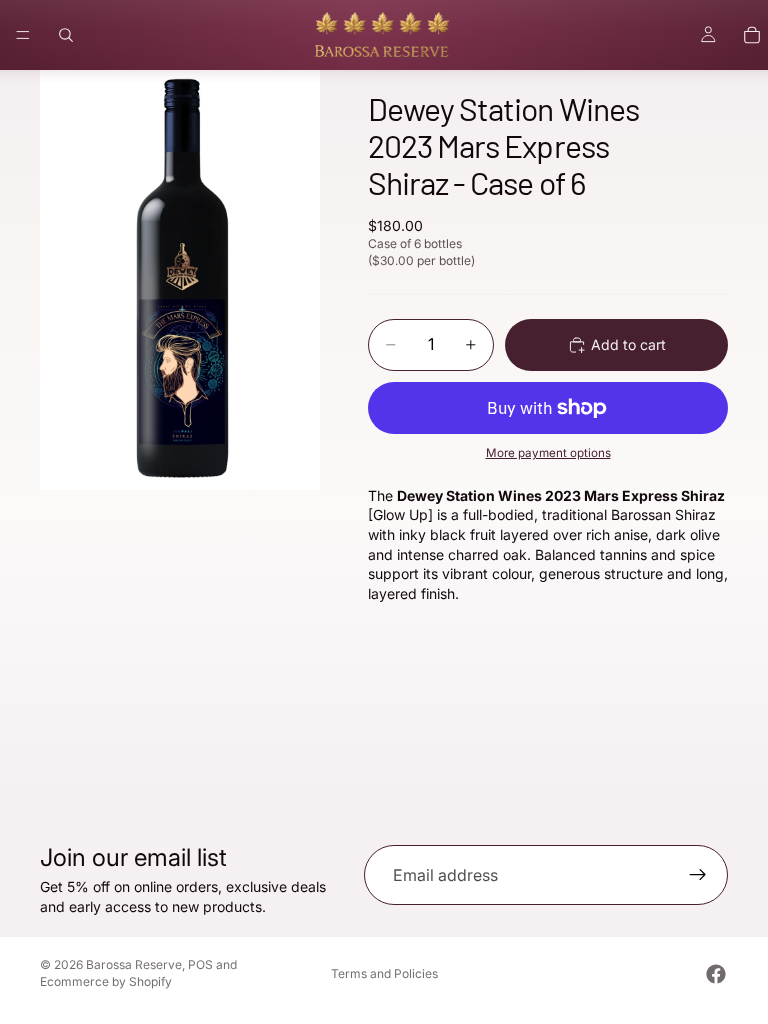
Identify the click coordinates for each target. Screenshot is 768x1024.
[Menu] (23, 35)
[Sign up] (698, 875)
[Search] (66, 35)
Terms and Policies (384, 973)
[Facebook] (716, 974)
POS (200, 964)
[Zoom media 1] (180, 280)
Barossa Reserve (134, 964)
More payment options (548, 453)
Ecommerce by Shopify (106, 981)
